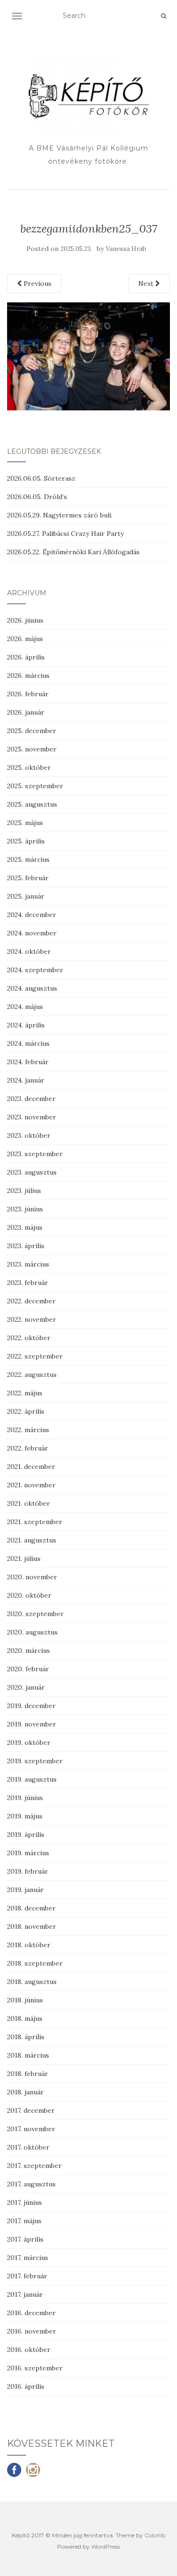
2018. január (25, 2092)
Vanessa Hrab (126, 249)
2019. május (25, 1816)
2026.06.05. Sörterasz (41, 478)
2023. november (32, 1117)
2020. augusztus (32, 1632)
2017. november (31, 2129)
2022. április (26, 1411)
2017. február (27, 2276)
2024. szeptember (35, 970)
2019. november (32, 1724)
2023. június (25, 1209)
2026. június (25, 620)
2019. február (28, 1871)
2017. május (24, 2221)
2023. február (28, 1283)
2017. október (28, 2147)
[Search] (164, 16)
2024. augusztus (32, 988)
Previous (37, 283)
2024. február (28, 1062)
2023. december (31, 1099)
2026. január (26, 712)
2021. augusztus (32, 1540)
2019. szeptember (35, 1761)
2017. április (25, 2239)
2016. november (32, 2331)
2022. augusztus (32, 1375)
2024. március (28, 1043)
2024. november (32, 933)
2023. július (24, 1191)
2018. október (29, 1945)
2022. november (32, 1319)
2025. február (28, 878)
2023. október (29, 1135)
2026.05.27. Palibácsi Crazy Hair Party (65, 534)
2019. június (25, 1798)
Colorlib (155, 2535)
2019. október (29, 1742)
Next (147, 283)
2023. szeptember (35, 1154)
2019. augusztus (32, 1779)
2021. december (31, 1467)
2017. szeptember (34, 2166)
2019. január (25, 1890)
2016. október (29, 2350)
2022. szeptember (35, 1356)
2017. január (25, 2294)
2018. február (28, 2074)
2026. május (25, 639)
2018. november (32, 1926)
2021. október (29, 1503)
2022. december (31, 1301)
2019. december (31, 1706)
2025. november (32, 749)
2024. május (25, 1007)
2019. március (28, 1853)
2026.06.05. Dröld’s (37, 497)
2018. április (26, 2037)
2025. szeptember (35, 786)
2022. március (28, 1430)
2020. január (26, 1687)
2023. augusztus (32, 1172)
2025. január (26, 896)
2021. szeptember (35, 1522)
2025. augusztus (32, 804)
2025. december (32, 731)
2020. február (28, 1669)
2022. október (29, 1338)
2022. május (25, 1393)
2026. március (28, 675)
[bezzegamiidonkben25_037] (88, 356)
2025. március (28, 859)
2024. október (29, 951)
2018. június (25, 2000)
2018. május (25, 2018)
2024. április (26, 1025)
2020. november (32, 1577)
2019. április (26, 1834)
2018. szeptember (35, 1963)
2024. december (32, 915)
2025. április (26, 841)
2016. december (31, 2313)
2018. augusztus (32, 1982)
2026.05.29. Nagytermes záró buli (59, 515)
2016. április (26, 2386)
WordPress (105, 2547)
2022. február (28, 1448)
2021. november (31, 1485)
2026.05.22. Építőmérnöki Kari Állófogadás (73, 552)
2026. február (28, 694)
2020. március (29, 1651)
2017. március (28, 2258)
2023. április (26, 1246)
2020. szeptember (35, 1614)
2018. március (28, 2055)
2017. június (25, 2202)
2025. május (25, 823)
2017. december (31, 2110)
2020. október (29, 1595)
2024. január (26, 1080)
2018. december (31, 1908)
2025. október (29, 767)
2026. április (26, 657)
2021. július (24, 1559)
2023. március (28, 1264)
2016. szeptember (35, 2368)
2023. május (25, 1227)
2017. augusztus (31, 2184)
